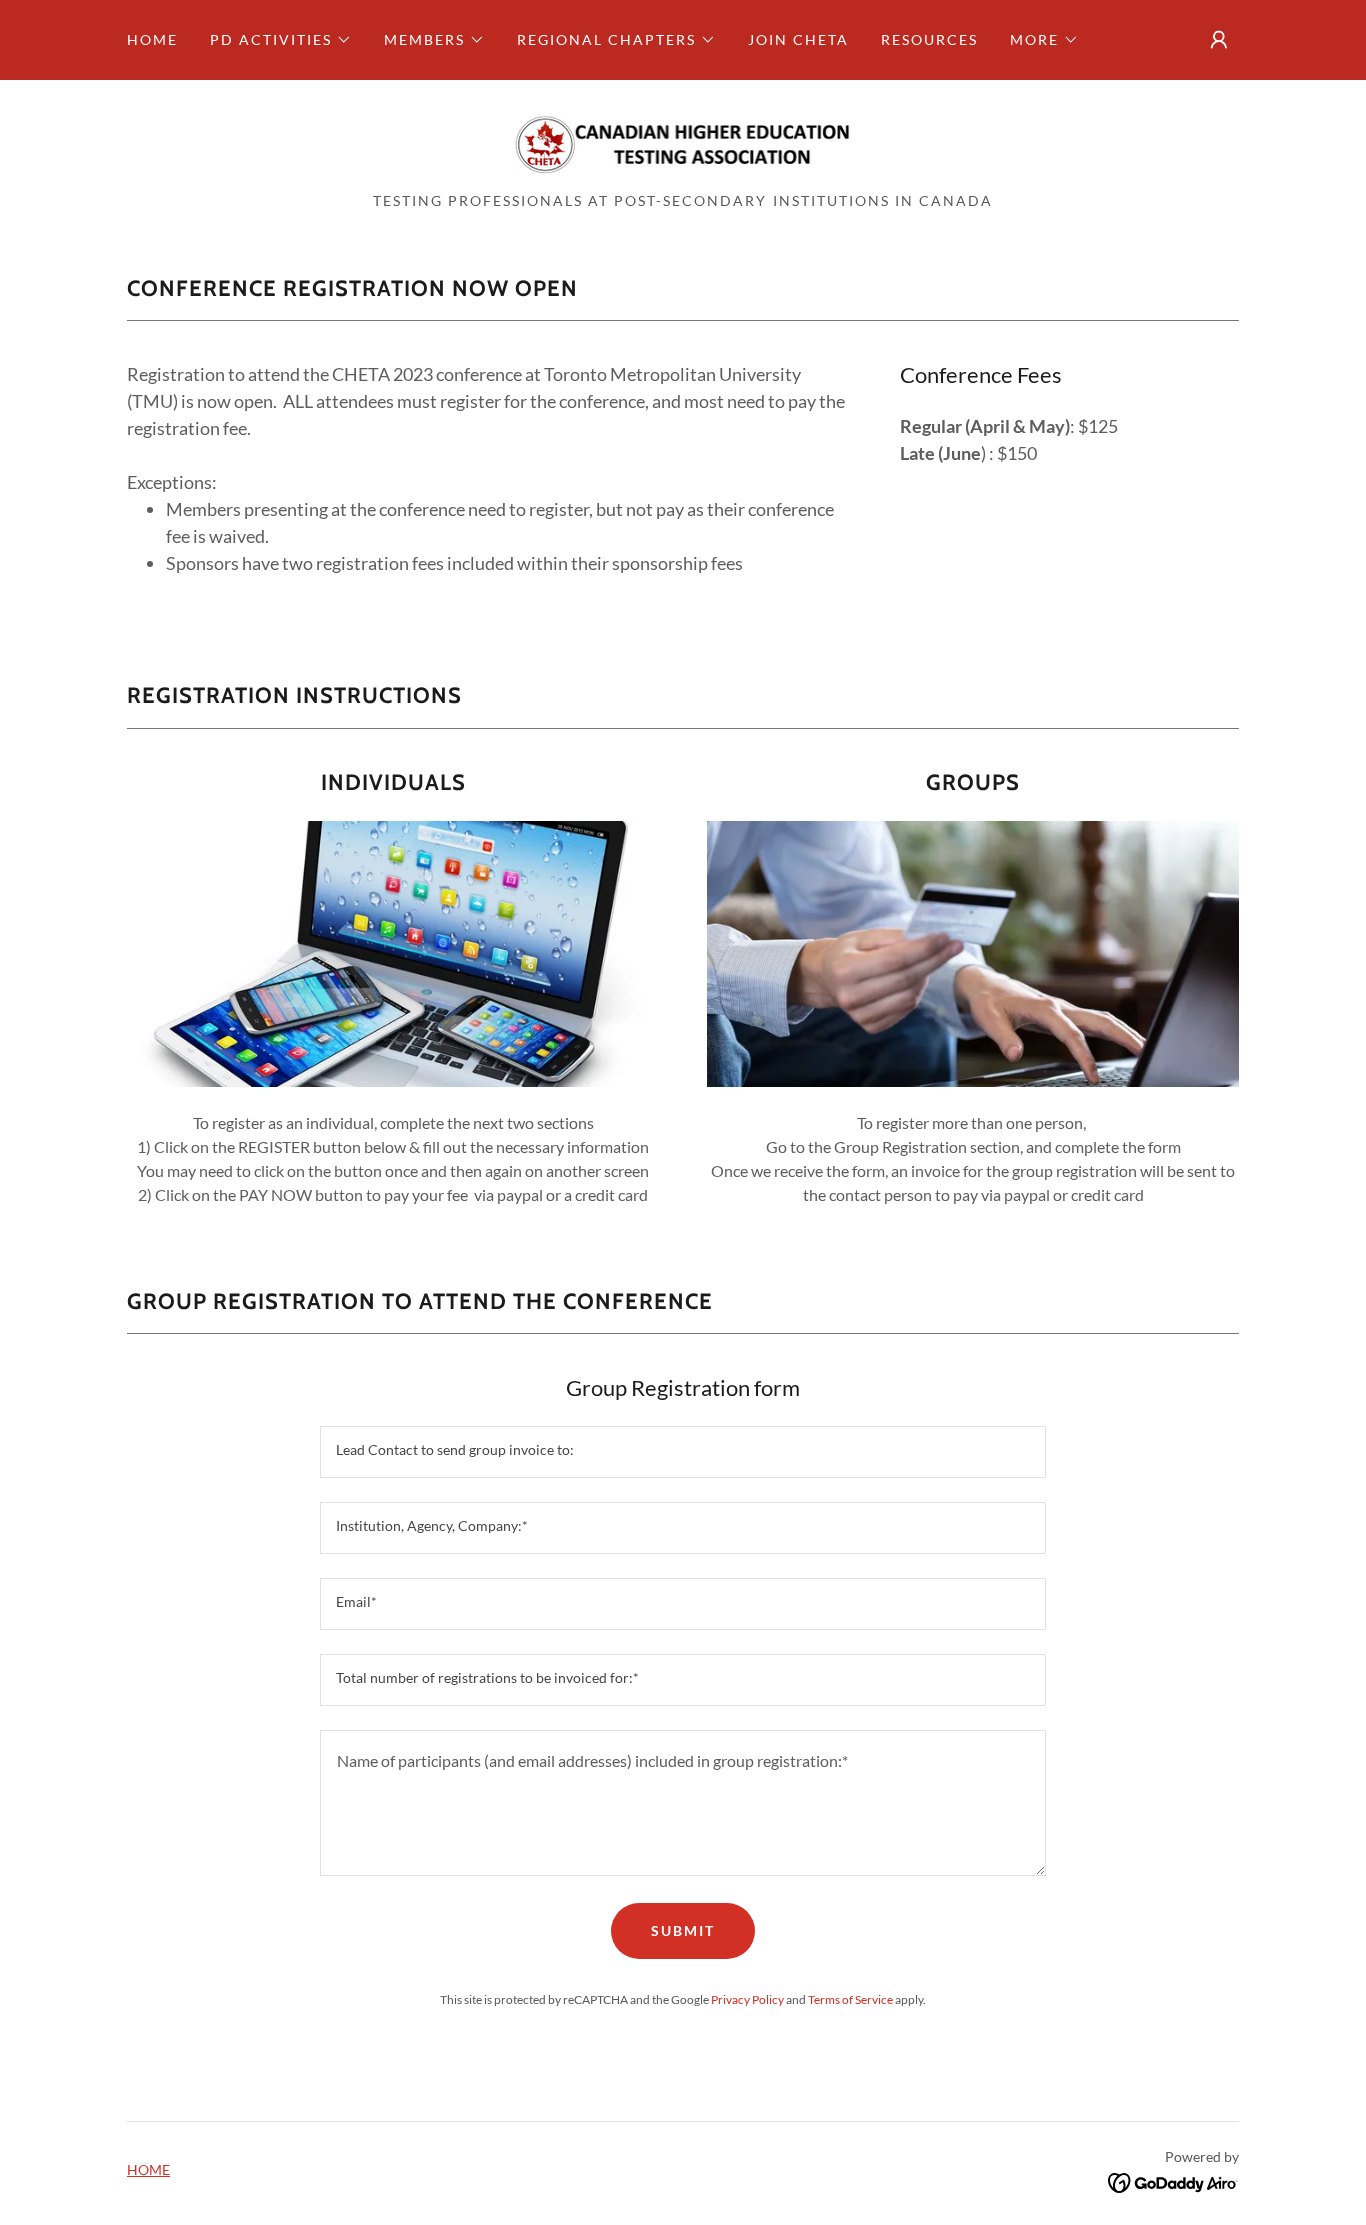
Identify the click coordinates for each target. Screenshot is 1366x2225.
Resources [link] (929, 39)
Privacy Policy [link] (747, 1999)
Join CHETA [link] (798, 39)
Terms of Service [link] (850, 1999)
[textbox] (682, 1452)
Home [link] (152, 39)
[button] (281, 40)
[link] (683, 141)
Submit (683, 1930)
